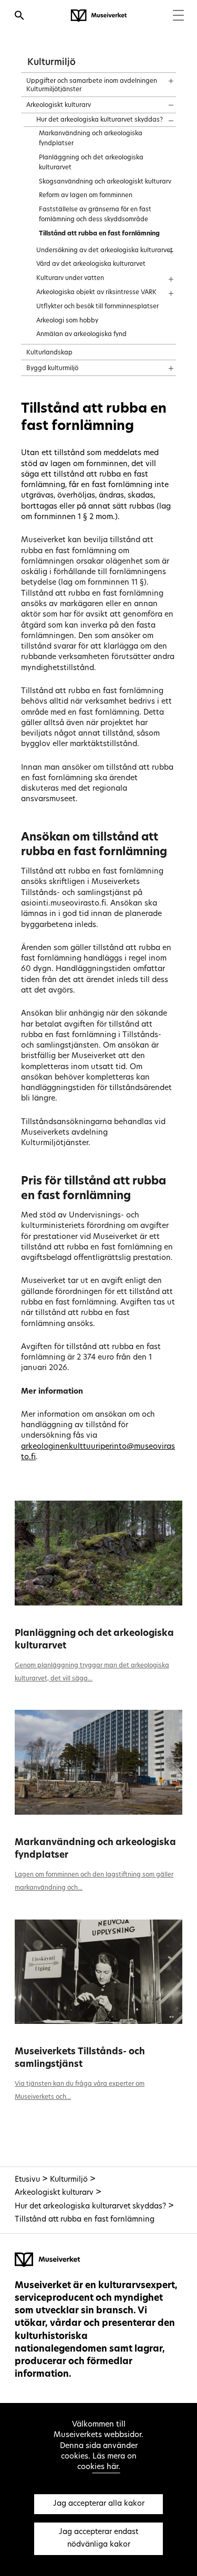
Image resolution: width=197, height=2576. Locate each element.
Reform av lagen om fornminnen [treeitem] (86, 196)
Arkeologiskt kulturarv (54, 2193)
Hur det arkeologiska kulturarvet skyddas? (90, 2207)
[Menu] (178, 17)
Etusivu (27, 2180)
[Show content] (162, 78)
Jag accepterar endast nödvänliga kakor (98, 2539)
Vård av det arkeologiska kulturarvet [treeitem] (91, 264)
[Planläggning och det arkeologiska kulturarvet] (98, 1553)
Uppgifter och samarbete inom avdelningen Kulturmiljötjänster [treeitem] (92, 85)
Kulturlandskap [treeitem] (49, 353)
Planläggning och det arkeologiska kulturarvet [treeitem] (91, 163)
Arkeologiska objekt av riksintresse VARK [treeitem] (96, 293)
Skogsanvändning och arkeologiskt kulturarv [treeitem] (105, 182)
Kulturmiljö (51, 63)
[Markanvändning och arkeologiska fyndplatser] (98, 1762)
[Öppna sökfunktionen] (19, 17)
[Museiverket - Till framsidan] (99, 16)
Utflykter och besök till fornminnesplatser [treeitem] (97, 307)
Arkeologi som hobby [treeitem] (67, 321)
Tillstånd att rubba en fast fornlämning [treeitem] (99, 234)
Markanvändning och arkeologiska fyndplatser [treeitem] (91, 139)
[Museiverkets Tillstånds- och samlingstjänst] (98, 1972)
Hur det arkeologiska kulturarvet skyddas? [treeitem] (100, 120)
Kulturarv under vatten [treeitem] (70, 278)
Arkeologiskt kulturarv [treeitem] (59, 105)
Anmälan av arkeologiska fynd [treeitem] (81, 335)
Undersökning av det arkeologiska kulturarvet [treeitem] (105, 251)
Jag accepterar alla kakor (99, 2504)
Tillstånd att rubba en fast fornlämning (85, 2220)
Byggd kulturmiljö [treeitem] (52, 369)
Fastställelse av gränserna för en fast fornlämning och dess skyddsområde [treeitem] (95, 215)
